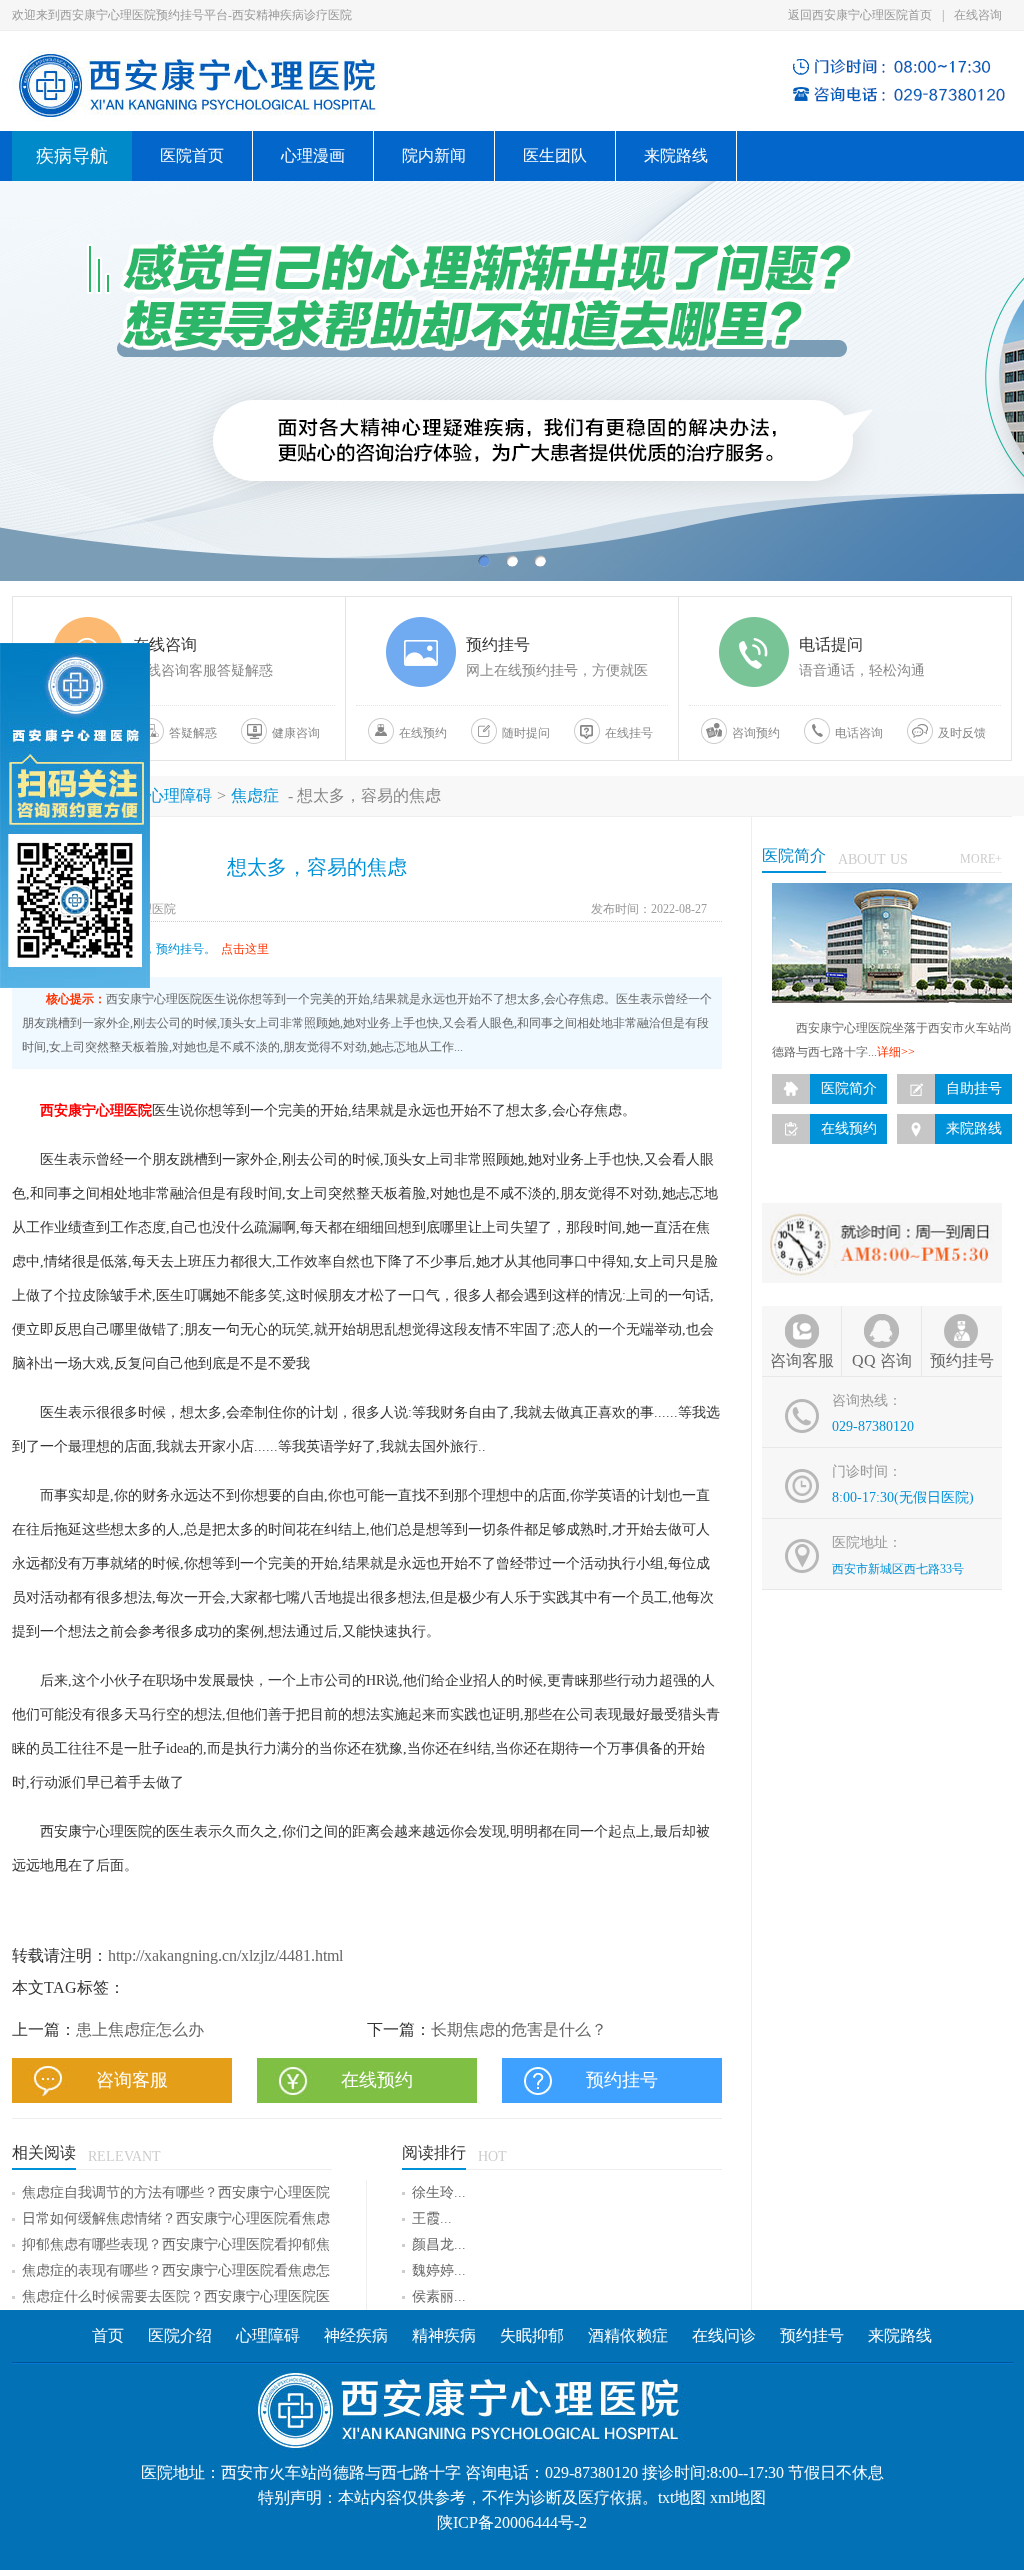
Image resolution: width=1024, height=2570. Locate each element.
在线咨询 (978, 15)
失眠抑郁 (532, 2335)
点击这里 (245, 949)
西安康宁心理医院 (96, 1110)
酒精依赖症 (628, 2335)
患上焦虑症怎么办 (140, 2029)
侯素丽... (439, 2296)
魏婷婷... (439, 2270)
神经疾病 (358, 2335)
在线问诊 (724, 2335)
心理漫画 (313, 155)
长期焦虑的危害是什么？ (519, 2029)
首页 (108, 2335)
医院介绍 (180, 2335)
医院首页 (192, 155)
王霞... (432, 2218)
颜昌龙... (439, 2244)
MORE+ (981, 859)
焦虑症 (255, 795)
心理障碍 (180, 795)
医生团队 (555, 155)
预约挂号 (812, 2335)
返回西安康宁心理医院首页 (860, 15)
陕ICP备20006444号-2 (512, 2522)
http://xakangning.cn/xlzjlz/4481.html (225, 1955)
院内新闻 (434, 155)
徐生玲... (439, 2192)
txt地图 (682, 2497)
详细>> (896, 1052)
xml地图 (738, 2497)
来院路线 (676, 155)
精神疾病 (444, 2335)
